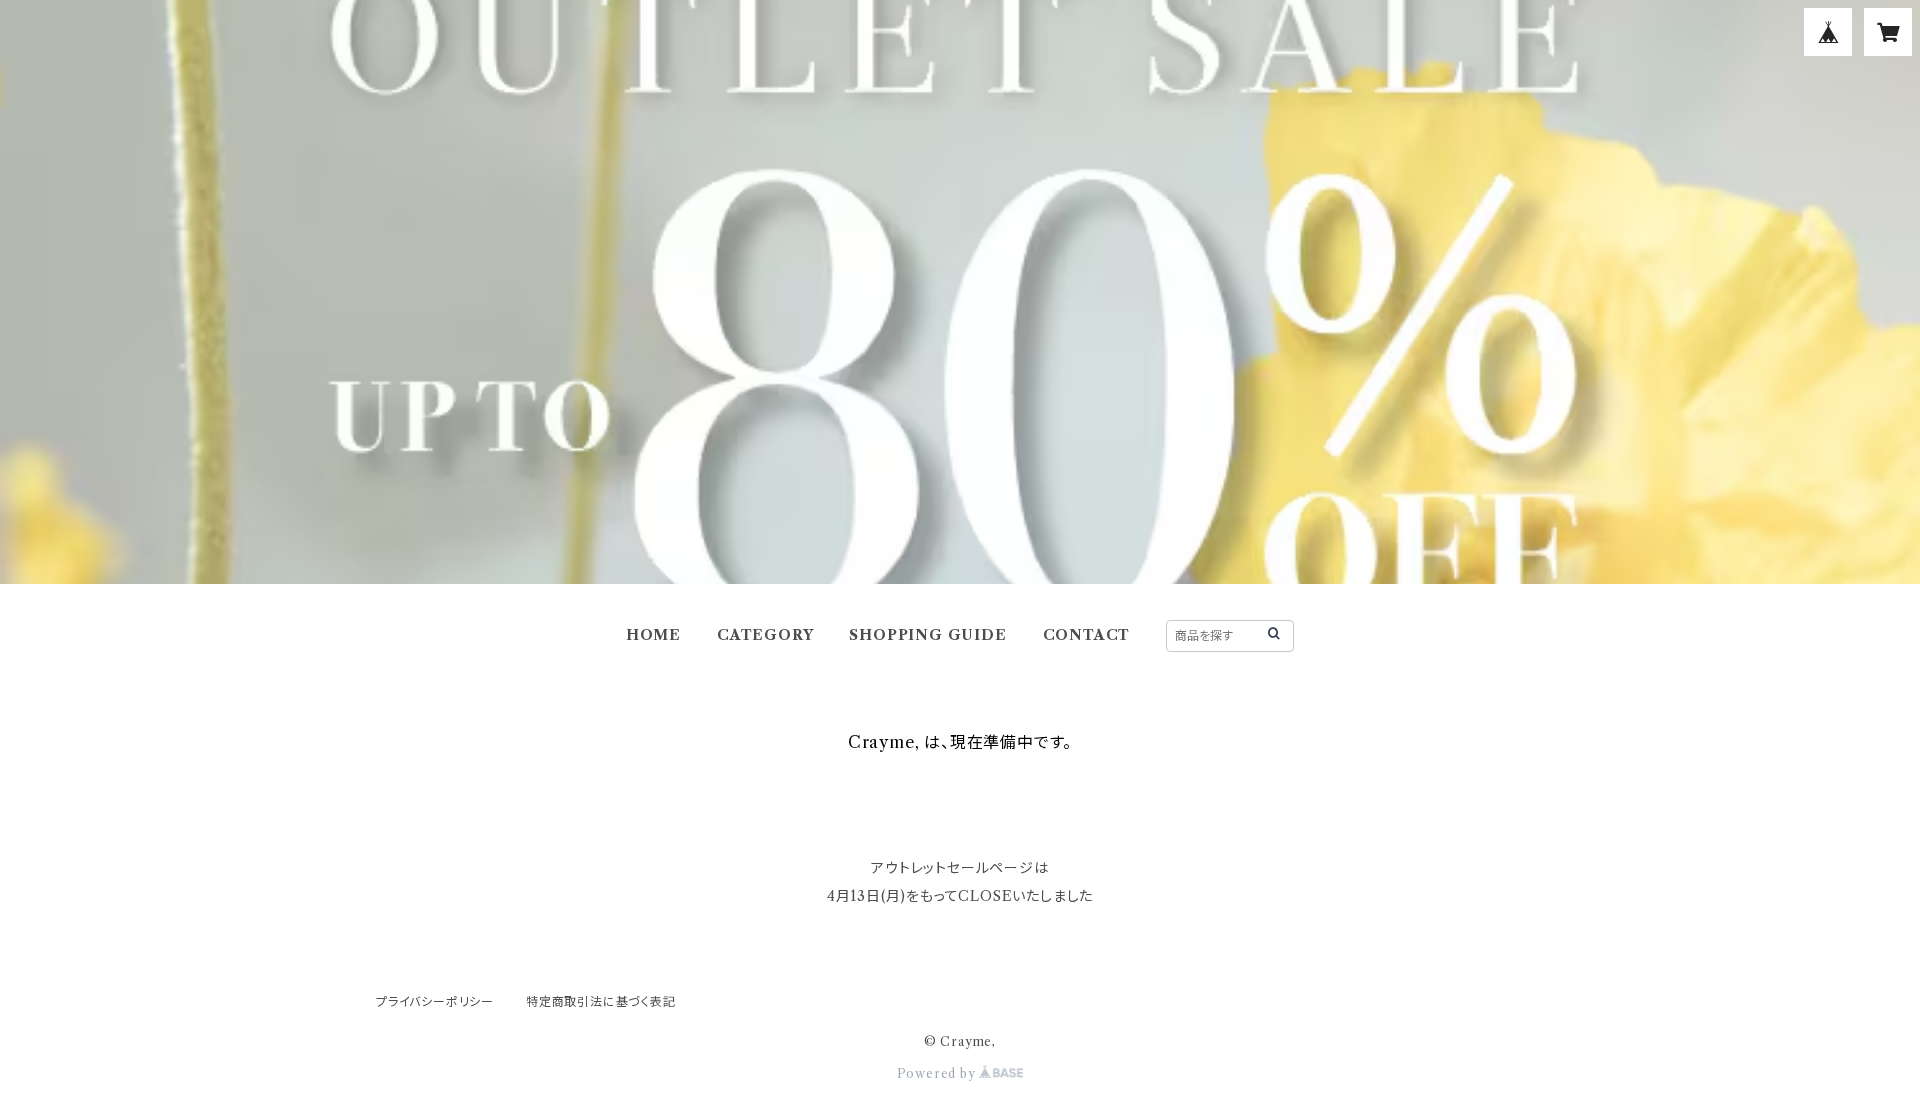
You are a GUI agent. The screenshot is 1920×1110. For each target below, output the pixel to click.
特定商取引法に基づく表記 (601, 1001)
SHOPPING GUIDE (927, 635)
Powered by (938, 1073)
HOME (653, 635)
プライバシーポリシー (435, 1001)
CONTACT (1087, 635)
